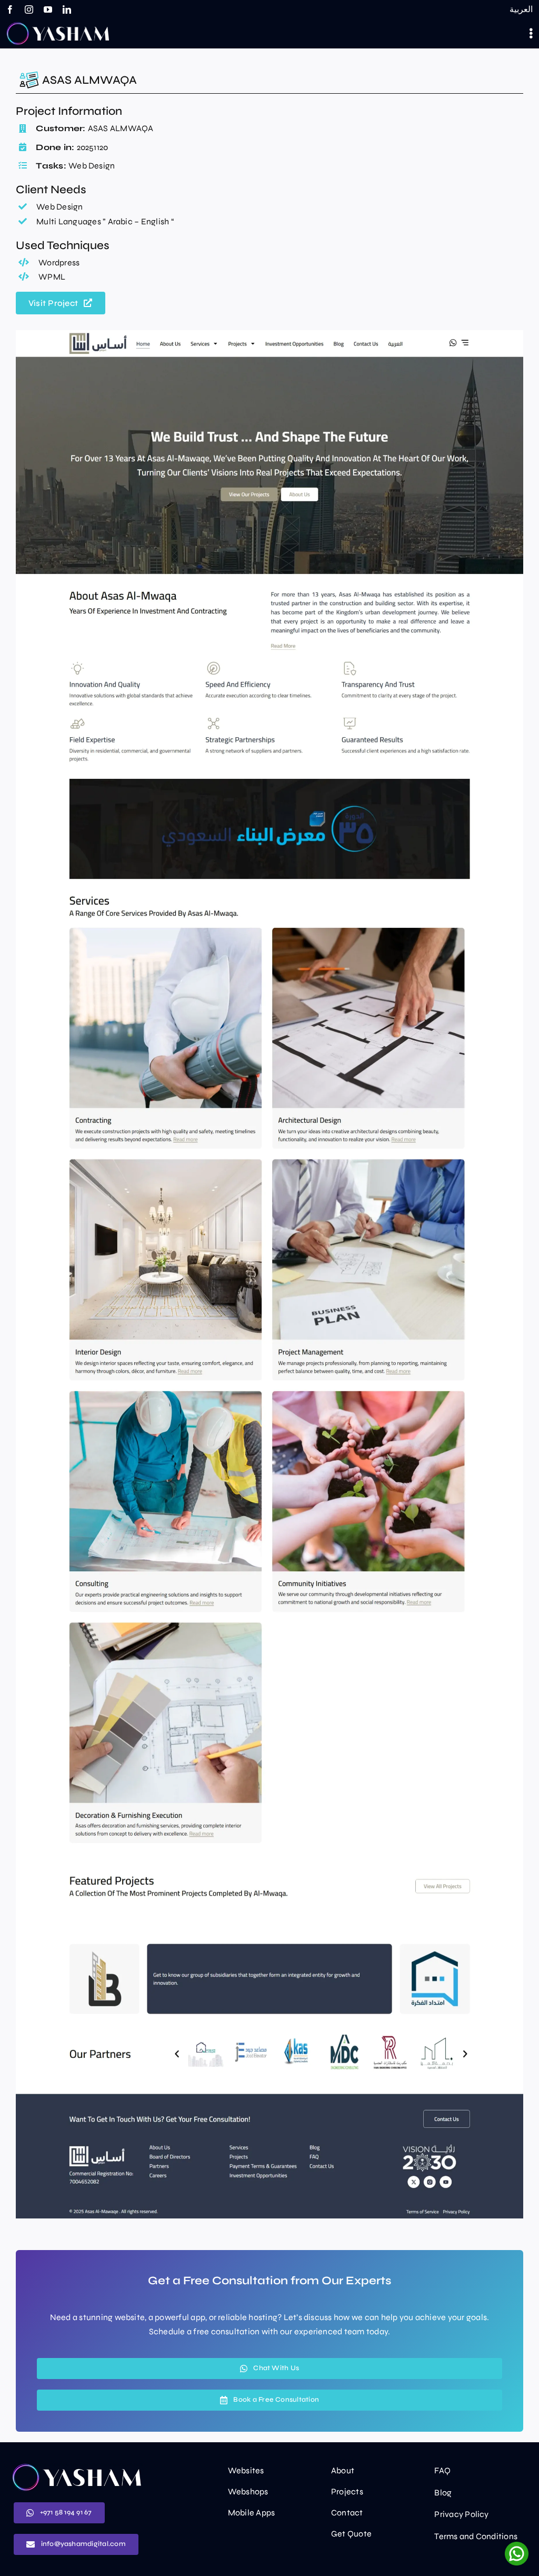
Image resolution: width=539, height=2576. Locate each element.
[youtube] (48, 9)
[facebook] (10, 9)
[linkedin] (67, 9)
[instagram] (29, 9)
